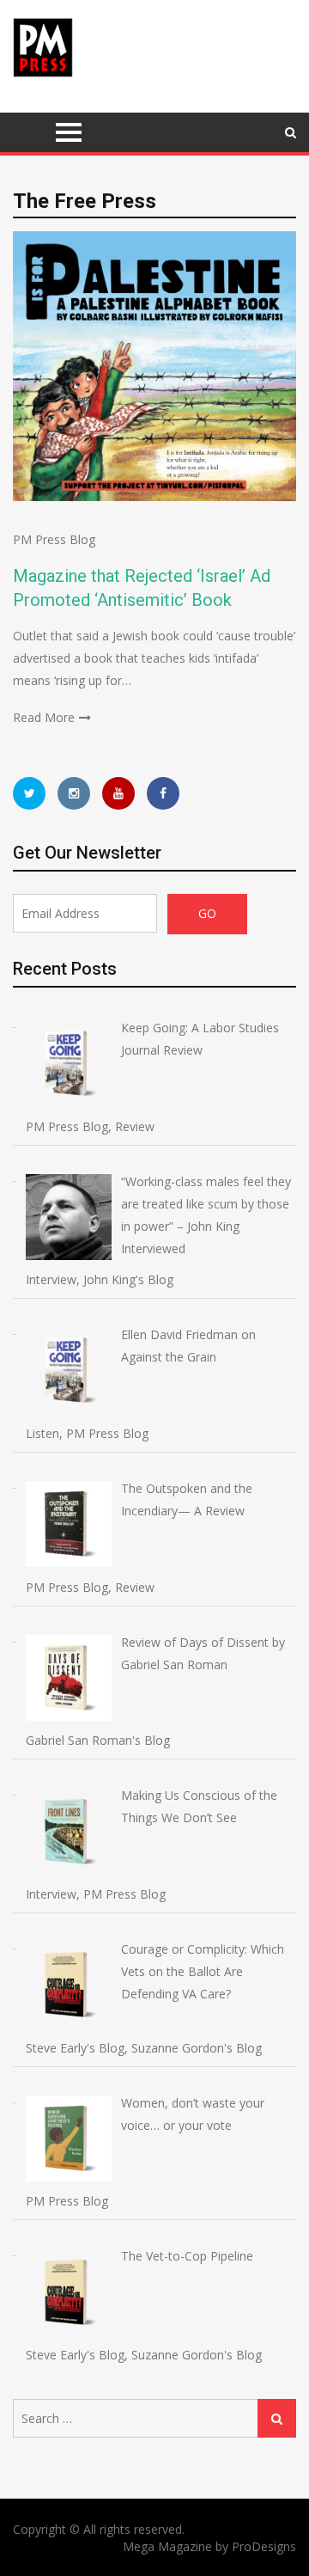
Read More (44, 717)
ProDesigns (264, 2546)
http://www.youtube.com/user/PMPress (118, 793)
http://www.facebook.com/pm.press (163, 793)
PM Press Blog (54, 539)
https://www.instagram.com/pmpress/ (74, 793)
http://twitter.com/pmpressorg (29, 793)
